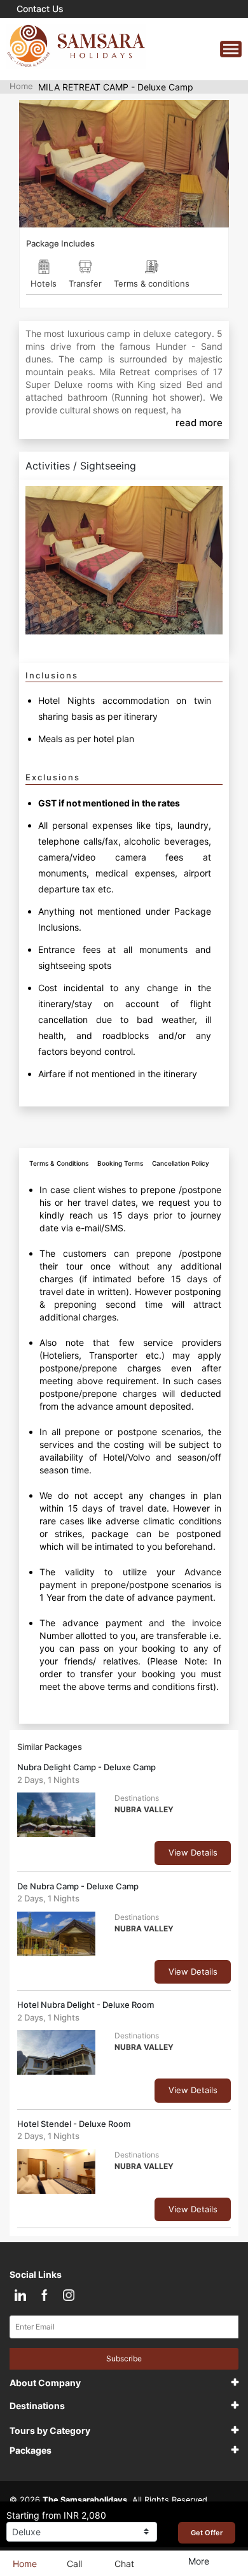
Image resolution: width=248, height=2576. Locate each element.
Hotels (44, 283)
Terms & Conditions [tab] (59, 1163)
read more (199, 423)
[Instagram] (68, 2295)
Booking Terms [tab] (120, 1163)
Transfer (85, 283)
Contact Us (40, 9)
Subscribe (124, 2358)
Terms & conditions (152, 283)
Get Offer (207, 2533)
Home (21, 86)
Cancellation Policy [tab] (181, 1163)
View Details (193, 1852)
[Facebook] (44, 2295)
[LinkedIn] (20, 2295)
